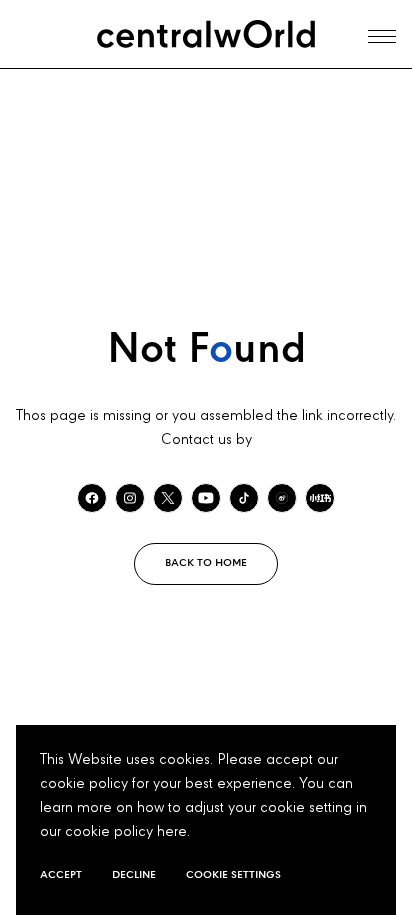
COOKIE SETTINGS (233, 875)
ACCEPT (61, 875)
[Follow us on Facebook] (92, 498)
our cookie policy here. (115, 832)
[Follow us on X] (168, 498)
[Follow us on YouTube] (206, 498)
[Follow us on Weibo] (282, 498)
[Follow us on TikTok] (244, 498)
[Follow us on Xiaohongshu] (320, 498)
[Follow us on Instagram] (130, 498)
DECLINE (134, 875)
